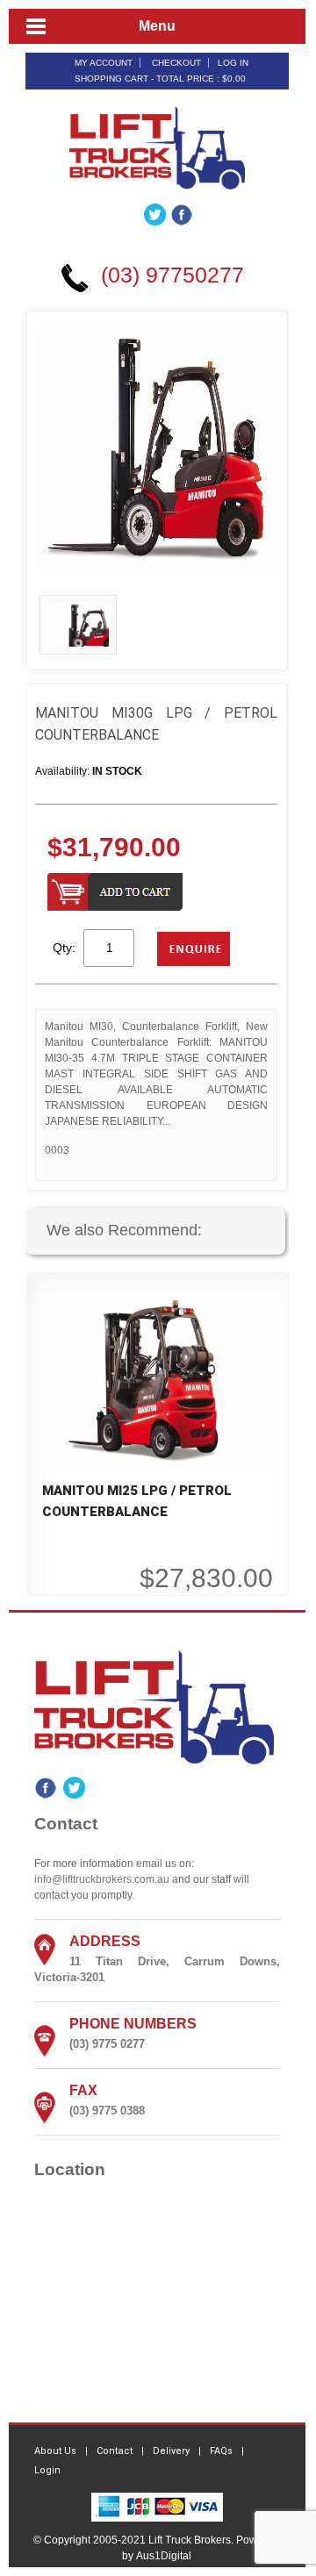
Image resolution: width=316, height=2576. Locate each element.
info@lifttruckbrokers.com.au (102, 1879)
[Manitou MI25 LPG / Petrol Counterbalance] (156, 1378)
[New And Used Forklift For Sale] (157, 147)
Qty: (64, 948)
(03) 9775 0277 (107, 2044)
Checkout (176, 63)
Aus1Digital (164, 2556)
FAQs (221, 2451)
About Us (55, 2451)
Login (47, 2470)
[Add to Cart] (115, 894)
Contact (115, 2451)
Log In (233, 63)
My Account (104, 63)
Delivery (171, 2451)
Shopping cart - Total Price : (160, 79)
